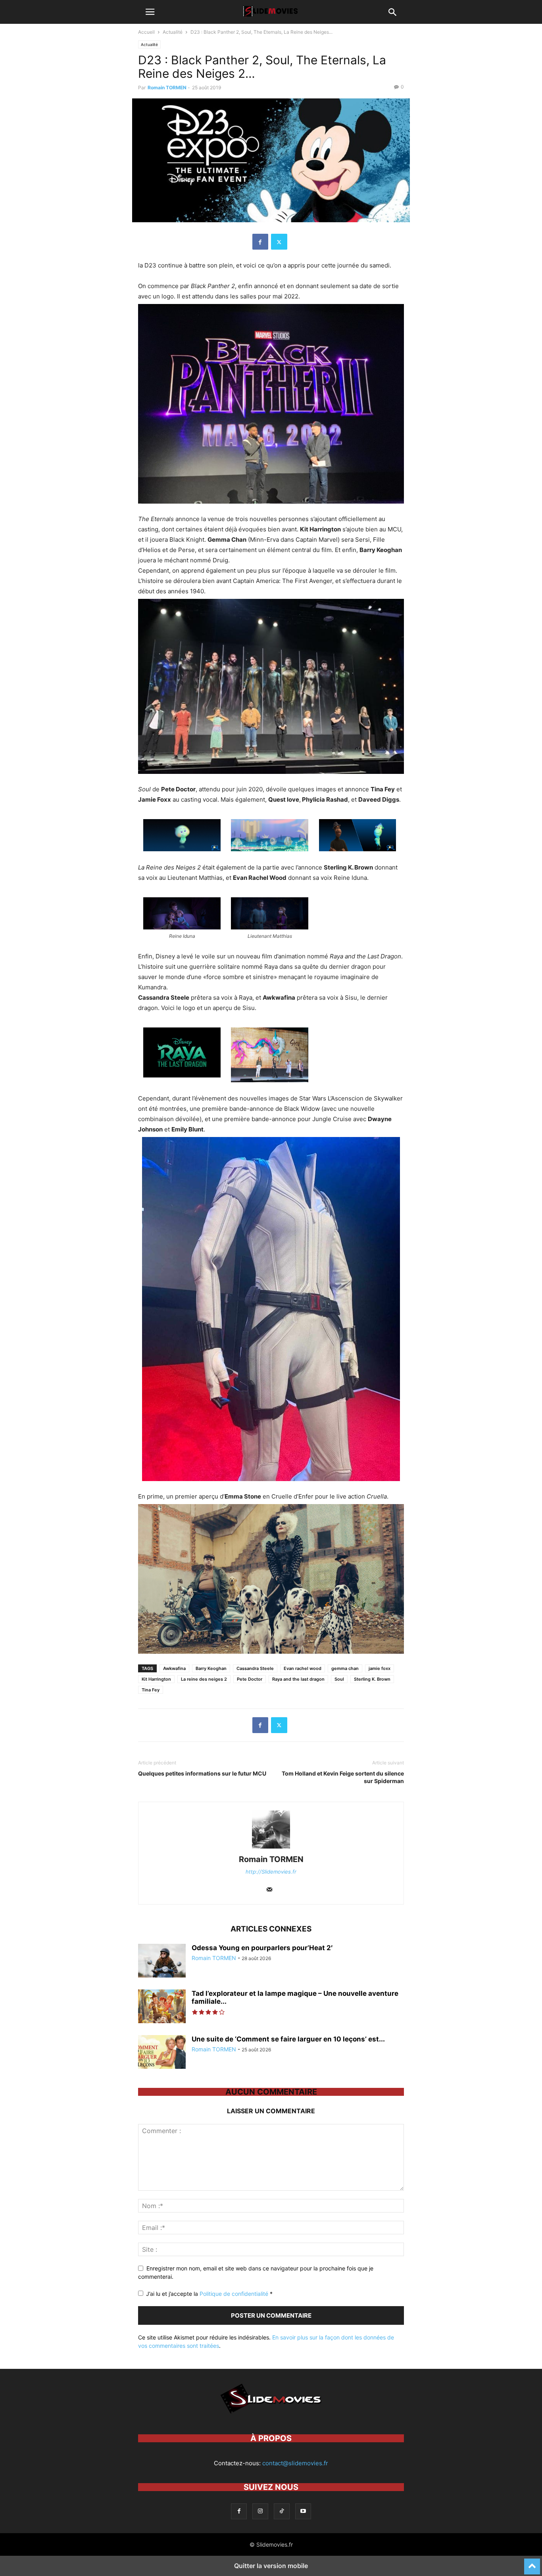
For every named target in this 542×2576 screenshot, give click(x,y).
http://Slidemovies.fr (271, 1872)
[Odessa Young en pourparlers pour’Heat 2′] (162, 1962)
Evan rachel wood (303, 1668)
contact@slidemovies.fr (295, 2463)
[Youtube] (303, 2511)
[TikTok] (282, 2511)
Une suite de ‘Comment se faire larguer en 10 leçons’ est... (288, 2039)
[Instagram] (260, 2511)
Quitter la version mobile (271, 2566)
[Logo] (271, 2414)
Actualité (173, 32)
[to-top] (532, 2563)
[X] (279, 242)
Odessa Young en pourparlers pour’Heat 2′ (262, 1948)
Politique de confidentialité (235, 2294)
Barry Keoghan (211, 1668)
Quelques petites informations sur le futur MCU (202, 1773)
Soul (339, 1679)
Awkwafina (174, 1668)
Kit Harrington (156, 1679)
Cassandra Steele (255, 1668)
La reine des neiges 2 (204, 1679)
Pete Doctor (250, 1679)
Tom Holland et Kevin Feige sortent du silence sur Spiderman (343, 1777)
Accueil (146, 32)
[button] (150, 12)
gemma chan (345, 1668)
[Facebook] (260, 242)
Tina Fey (151, 1690)
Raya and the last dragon (298, 1679)
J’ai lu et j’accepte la (209, 2294)
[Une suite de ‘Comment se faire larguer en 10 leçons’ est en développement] (162, 2053)
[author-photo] (271, 1848)
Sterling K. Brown (372, 1679)
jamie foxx (380, 1668)
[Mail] (269, 1890)
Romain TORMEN (167, 88)
